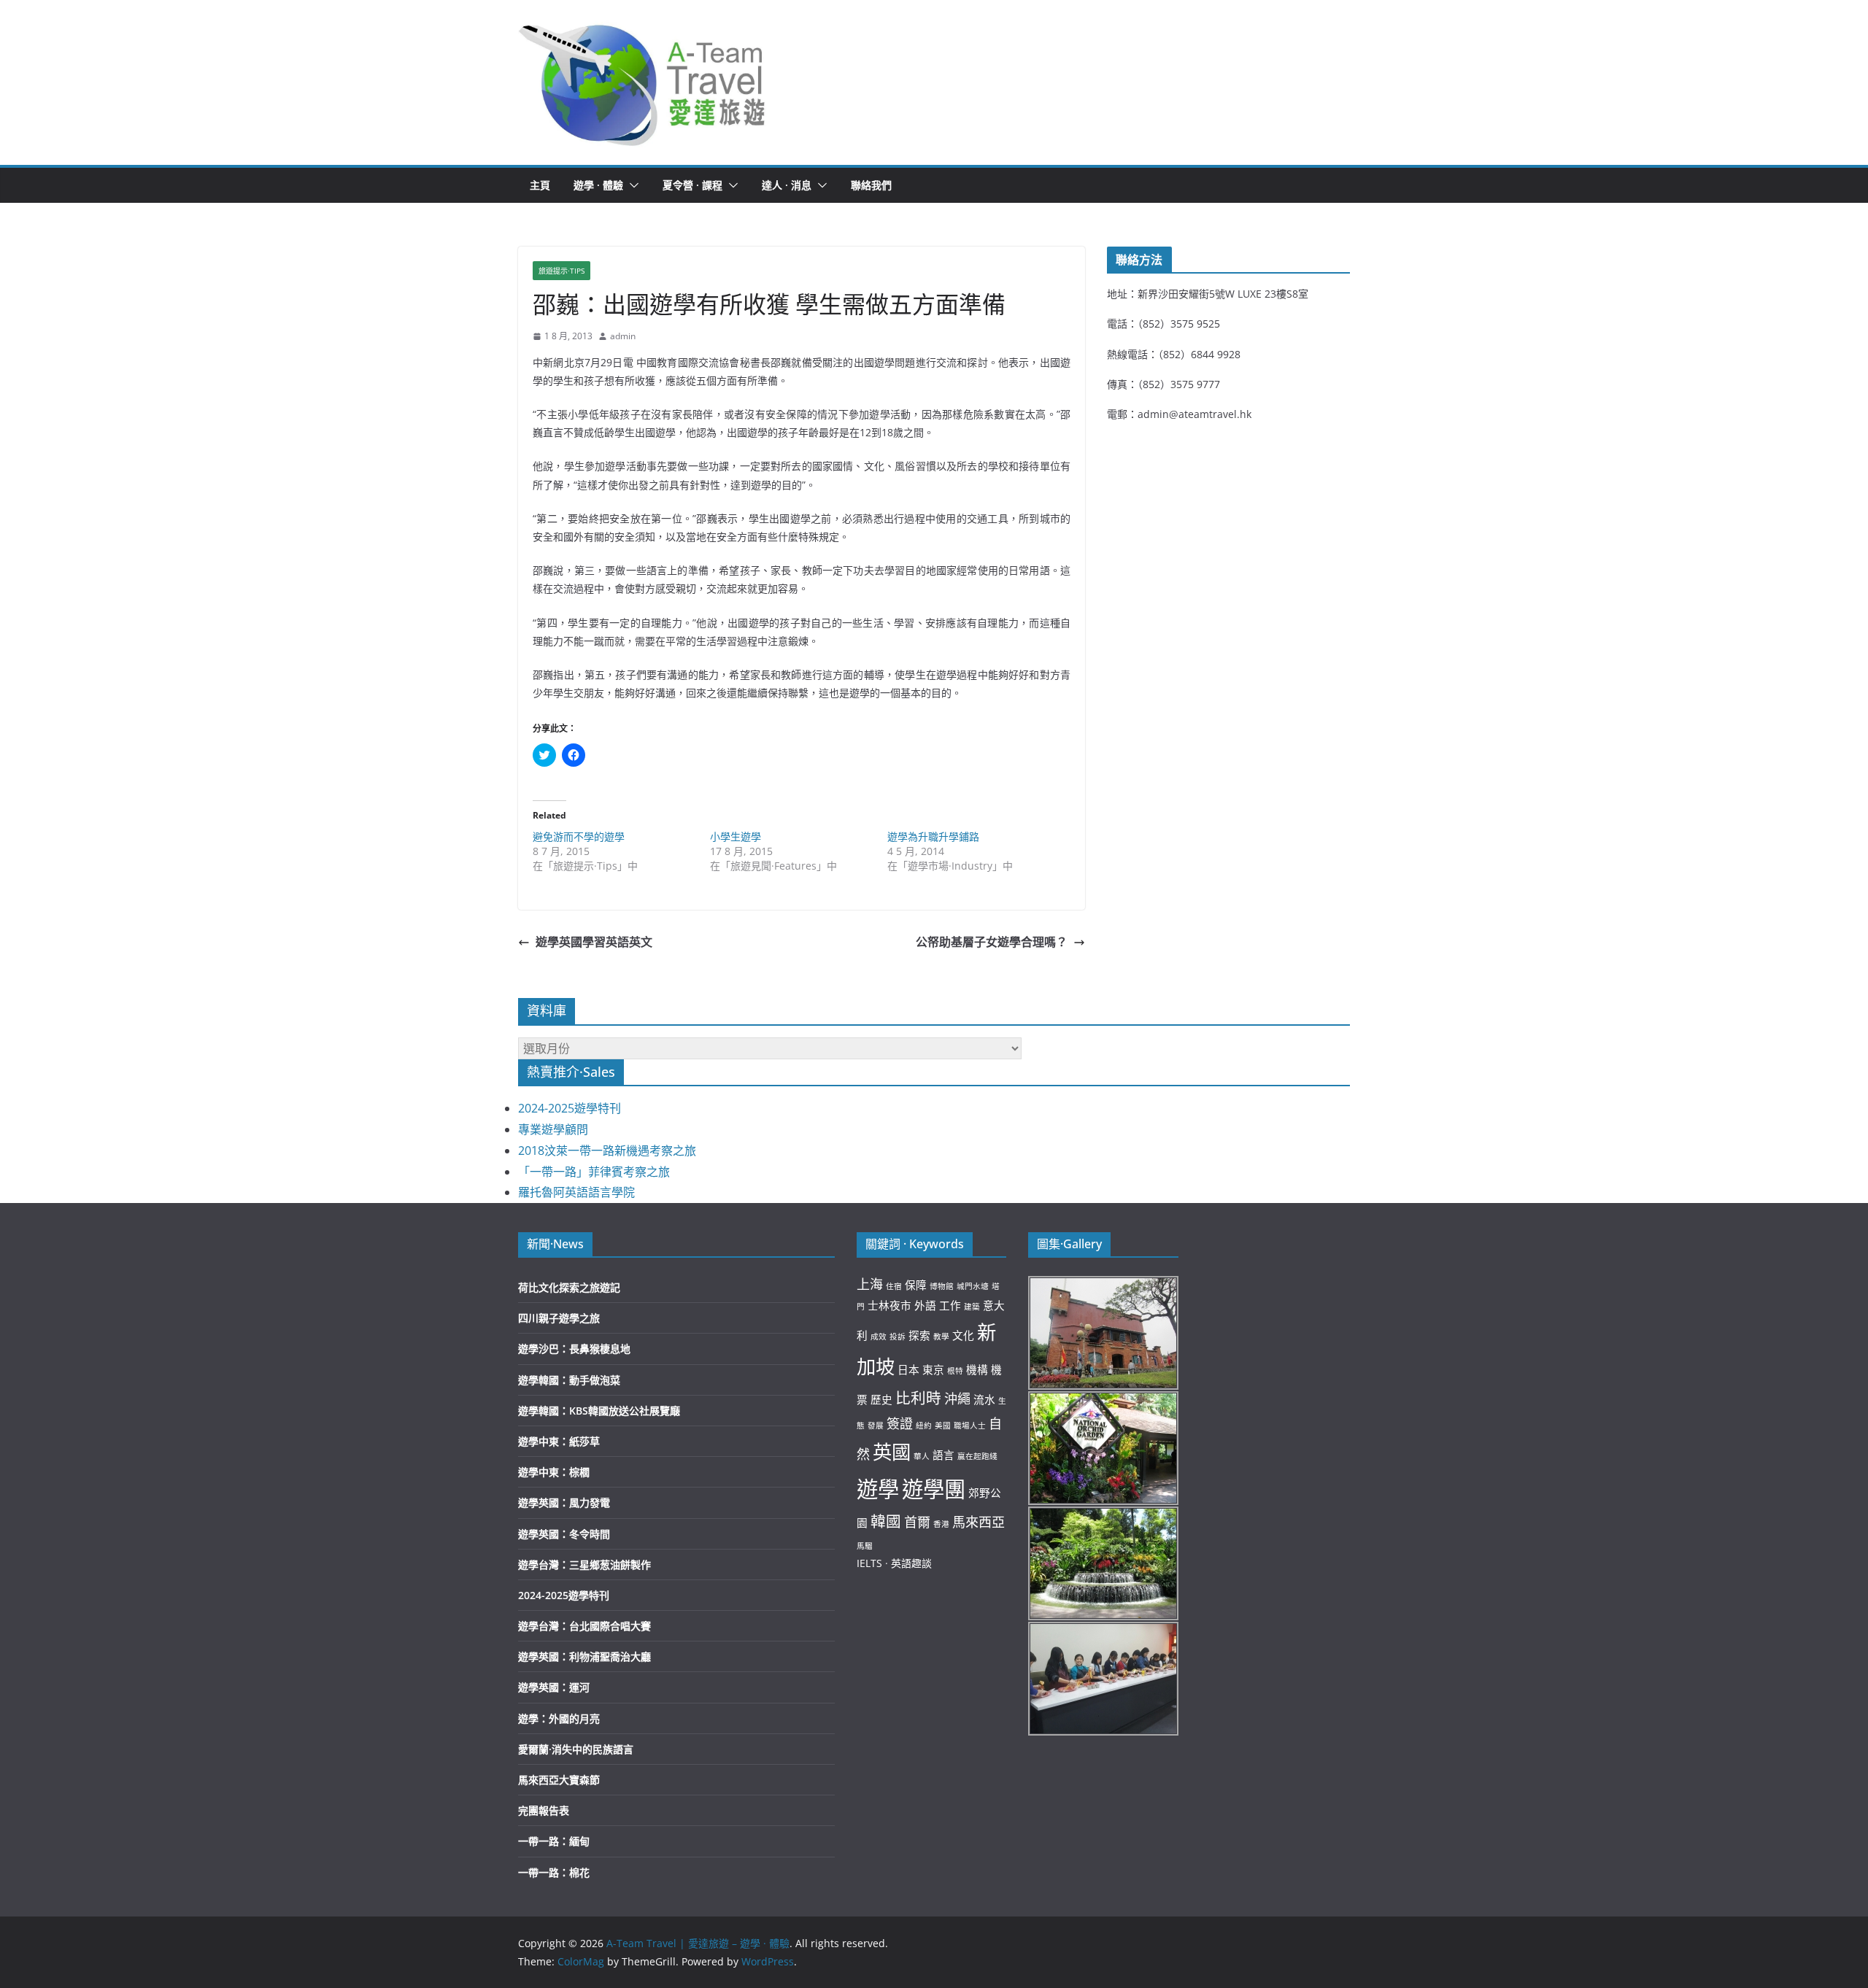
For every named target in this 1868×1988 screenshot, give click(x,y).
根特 (955, 1371)
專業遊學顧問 (553, 1129)
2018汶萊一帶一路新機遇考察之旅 (607, 1150)
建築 (972, 1307)
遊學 (878, 1489)
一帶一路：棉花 (554, 1872)
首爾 (917, 1522)
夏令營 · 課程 (692, 185)
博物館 (942, 1286)
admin (623, 336)
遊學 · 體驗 (598, 185)
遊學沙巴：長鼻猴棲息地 (574, 1349)
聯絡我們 (871, 185)
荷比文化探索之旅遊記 (569, 1287)
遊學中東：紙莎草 (559, 1441)
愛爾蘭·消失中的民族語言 (576, 1749)
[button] (643, 82)
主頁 (540, 185)
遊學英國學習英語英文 (594, 942)
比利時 (918, 1398)
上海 (870, 1284)
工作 (950, 1305)
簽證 (900, 1423)
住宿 (894, 1286)
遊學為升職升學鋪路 (933, 836)
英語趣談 (911, 1563)
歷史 (881, 1399)
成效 (879, 1337)
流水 (984, 1399)
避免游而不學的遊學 (579, 836)
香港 (941, 1524)
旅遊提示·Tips (561, 271)
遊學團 (934, 1489)
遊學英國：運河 (554, 1687)
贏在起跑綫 (977, 1456)
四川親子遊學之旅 (559, 1318)
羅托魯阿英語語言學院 (576, 1192)
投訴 (898, 1337)
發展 (876, 1426)
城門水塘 (973, 1286)
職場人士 (970, 1426)
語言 (943, 1455)
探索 (919, 1335)
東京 (933, 1369)
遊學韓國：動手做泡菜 (569, 1380)
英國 (892, 1452)
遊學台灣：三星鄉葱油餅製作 (584, 1565)
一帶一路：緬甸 (554, 1841)
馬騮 (865, 1546)
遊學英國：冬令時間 (564, 1534)
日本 (908, 1369)
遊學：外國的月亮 (559, 1718)
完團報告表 (544, 1810)
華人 (922, 1456)
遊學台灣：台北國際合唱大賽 (584, 1626)
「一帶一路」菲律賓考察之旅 (594, 1172)
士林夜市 (889, 1305)
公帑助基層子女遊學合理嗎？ (992, 942)
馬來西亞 (979, 1522)
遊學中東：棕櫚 (554, 1472)
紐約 (924, 1426)
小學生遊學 (736, 836)
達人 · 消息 (787, 185)
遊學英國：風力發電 (564, 1502)
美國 (943, 1426)
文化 (963, 1335)
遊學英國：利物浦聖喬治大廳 (584, 1656)
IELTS (869, 1563)
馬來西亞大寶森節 (559, 1780)
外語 (925, 1305)
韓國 (886, 1521)
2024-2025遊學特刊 (570, 1108)
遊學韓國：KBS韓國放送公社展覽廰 (599, 1411)
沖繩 (957, 1399)
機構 (977, 1369)
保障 (916, 1285)
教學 (941, 1337)
